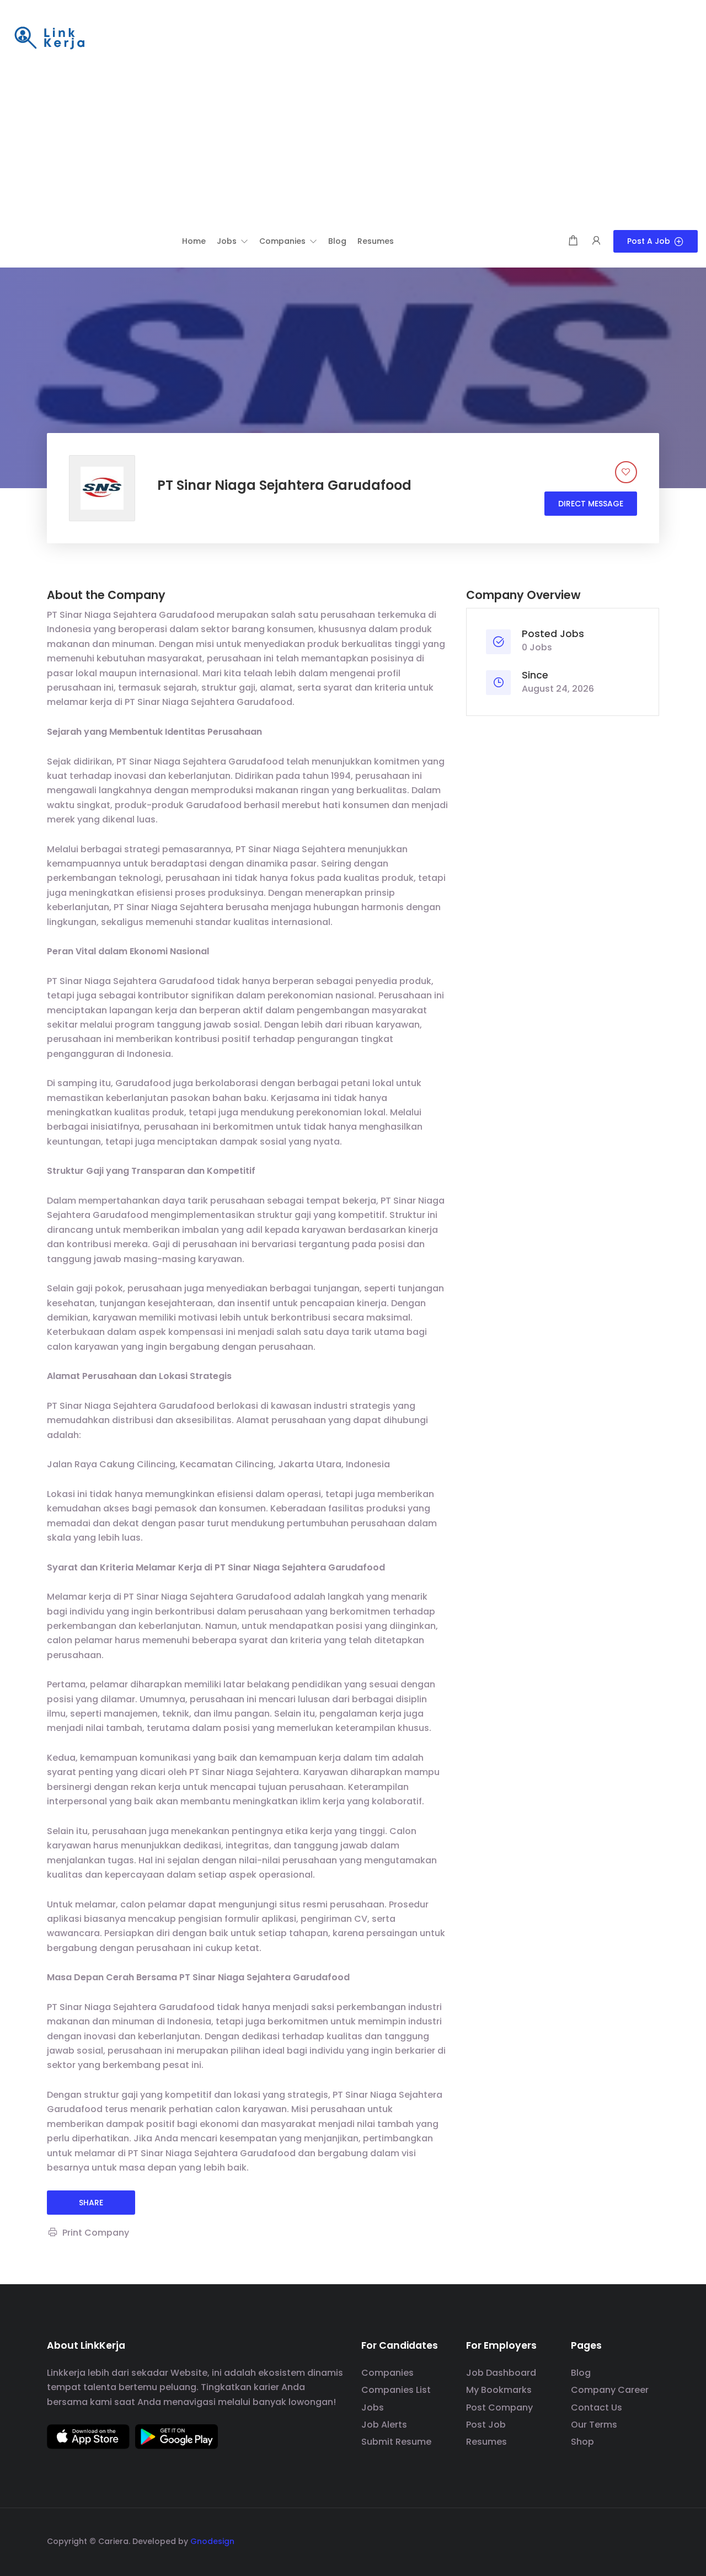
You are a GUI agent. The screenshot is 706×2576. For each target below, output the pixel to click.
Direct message (591, 504)
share (91, 2203)
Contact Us (597, 2407)
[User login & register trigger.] (596, 241)
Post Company (499, 2407)
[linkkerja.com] (50, 39)
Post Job (486, 2425)
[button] (232, 241)
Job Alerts (384, 2425)
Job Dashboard (501, 2373)
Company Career (610, 2390)
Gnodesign (212, 2541)
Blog (581, 2373)
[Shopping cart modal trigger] (573, 241)
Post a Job (649, 241)
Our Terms (594, 2425)
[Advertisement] (353, 147)
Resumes (486, 2442)
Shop (582, 2442)
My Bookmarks (499, 2390)
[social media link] (649, 2540)
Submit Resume (396, 2442)
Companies (387, 2373)
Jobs (373, 2407)
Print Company (96, 2233)
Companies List (396, 2390)
